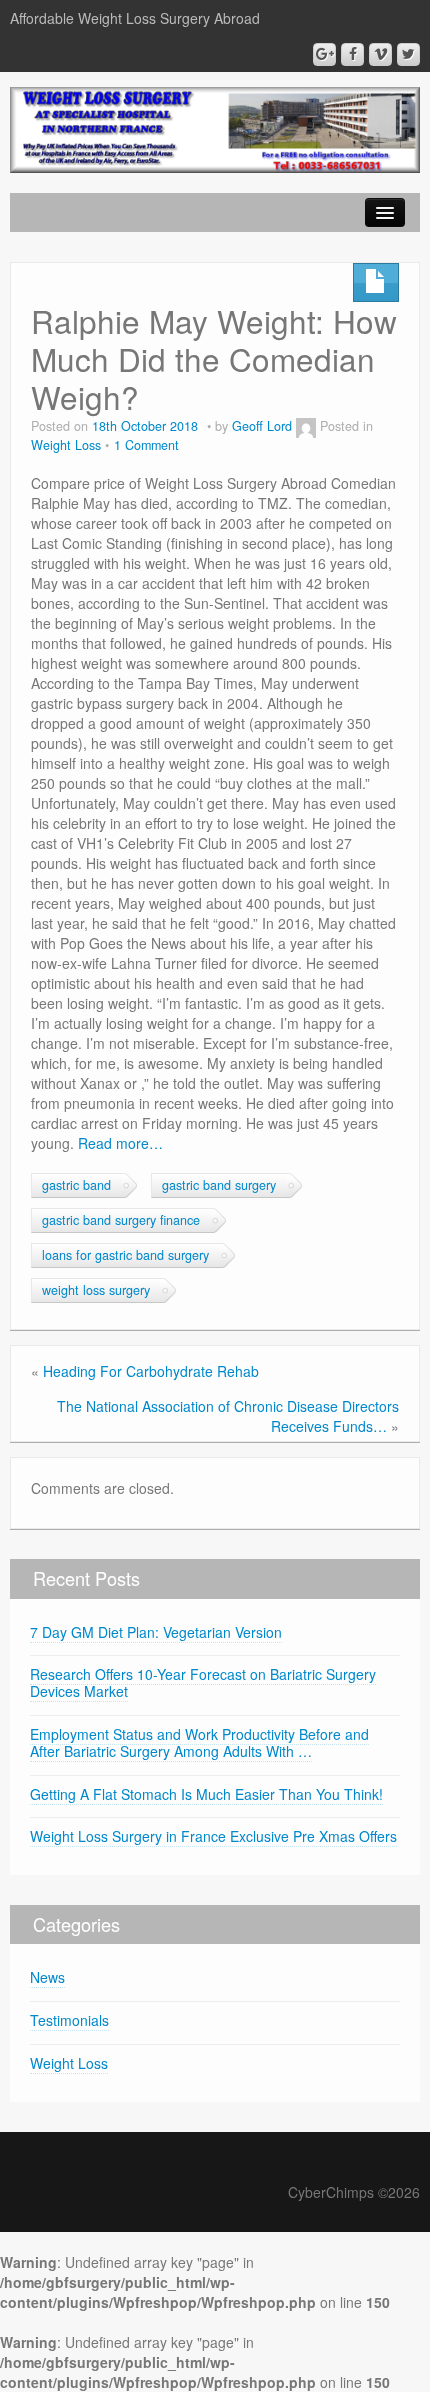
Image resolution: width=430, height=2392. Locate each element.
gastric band (76, 1185)
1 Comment (146, 445)
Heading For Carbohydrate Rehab (151, 1371)
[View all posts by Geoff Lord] (306, 426)
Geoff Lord (262, 426)
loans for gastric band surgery (125, 1255)
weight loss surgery (96, 1290)
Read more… (120, 1143)
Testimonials (69, 2020)
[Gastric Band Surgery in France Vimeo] (380, 54)
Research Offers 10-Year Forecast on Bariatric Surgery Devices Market (203, 1682)
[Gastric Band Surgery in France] (215, 128)
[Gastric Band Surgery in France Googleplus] (324, 54)
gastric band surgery (219, 1185)
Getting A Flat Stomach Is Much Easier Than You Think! (206, 1794)
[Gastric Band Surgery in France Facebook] (352, 54)
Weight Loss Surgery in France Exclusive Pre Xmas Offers (213, 1836)
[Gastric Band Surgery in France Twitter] (408, 54)
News (47, 1977)
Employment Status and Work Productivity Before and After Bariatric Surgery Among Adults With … (199, 1742)
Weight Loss (66, 445)
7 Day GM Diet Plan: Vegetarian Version (156, 1632)
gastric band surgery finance (121, 1220)
